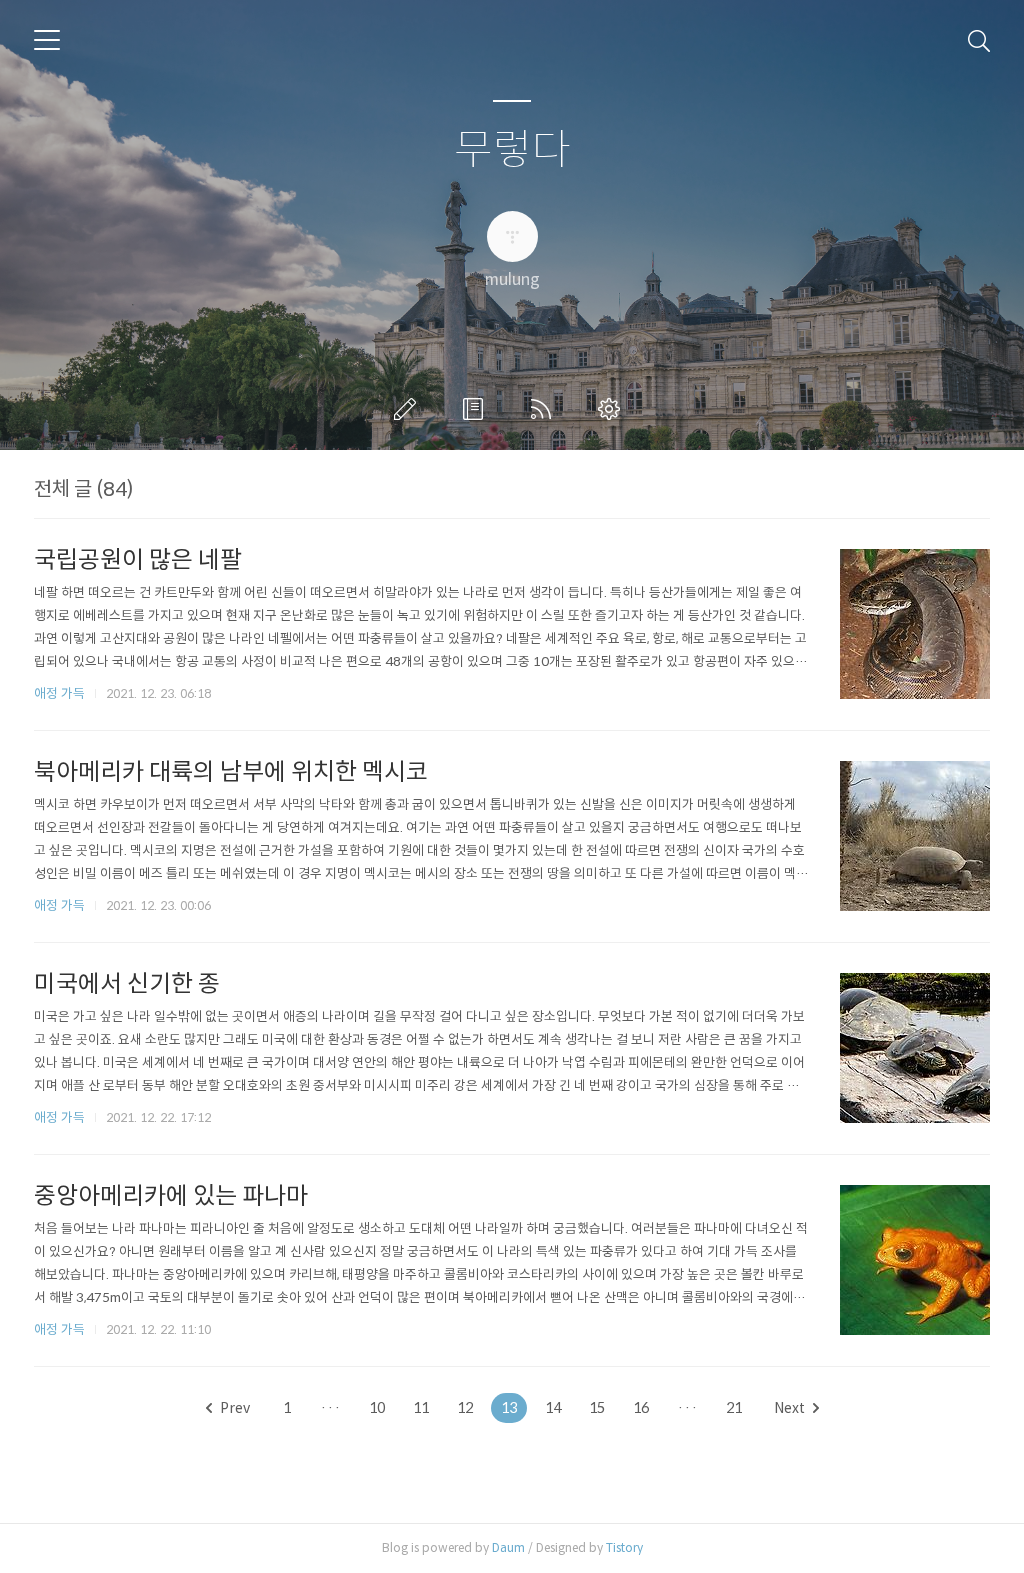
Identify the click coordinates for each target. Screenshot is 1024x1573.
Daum (508, 1547)
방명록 (477, 409)
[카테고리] (47, 40)
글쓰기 (409, 409)
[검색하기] (979, 40)
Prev (235, 1408)
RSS (545, 409)
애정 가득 (59, 693)
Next (789, 1408)
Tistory (624, 1547)
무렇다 (512, 150)
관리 (613, 409)
